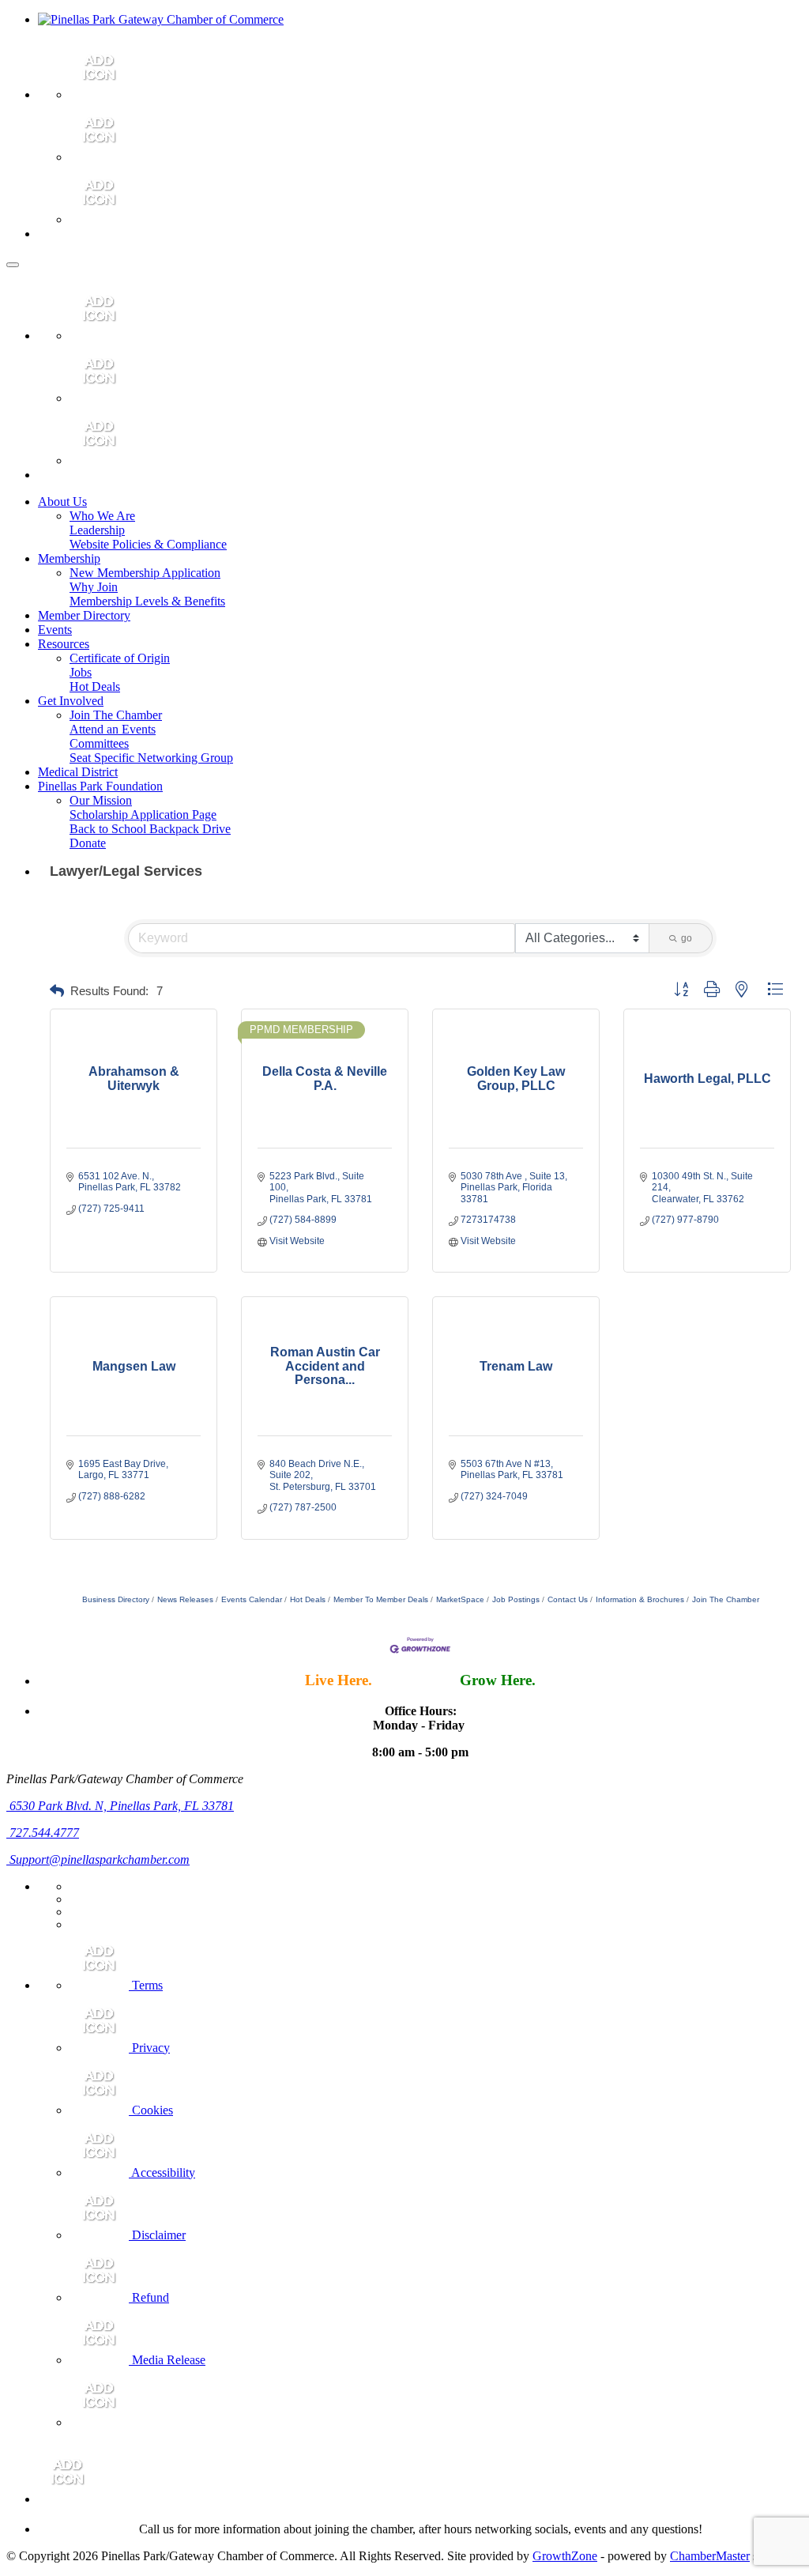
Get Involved (71, 701)
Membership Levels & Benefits (147, 601)
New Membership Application (145, 573)
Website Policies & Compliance (148, 544)
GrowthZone (565, 2556)
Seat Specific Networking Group (151, 758)
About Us (62, 502)
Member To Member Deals (381, 1599)
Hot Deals (95, 686)
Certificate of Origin (120, 658)
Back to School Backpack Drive (150, 829)
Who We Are (102, 516)
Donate (88, 843)
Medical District (78, 772)
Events (55, 630)
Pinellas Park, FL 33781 (122, 1806)
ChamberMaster (710, 2556)
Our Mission (101, 800)
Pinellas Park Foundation (100, 786)
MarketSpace (460, 1599)
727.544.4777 (43, 1833)
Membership (69, 558)
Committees (99, 743)
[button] (57, 992)
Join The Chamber (116, 715)
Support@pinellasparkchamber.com (98, 1859)
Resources (64, 644)
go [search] (687, 938)
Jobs (81, 672)
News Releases (185, 1599)
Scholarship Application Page (143, 815)
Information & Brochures (640, 1599)
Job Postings (516, 1599)
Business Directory (116, 1599)
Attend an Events (113, 729)
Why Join (94, 587)
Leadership (97, 530)
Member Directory (84, 615)
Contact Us (568, 1599)
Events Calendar (252, 1599)
